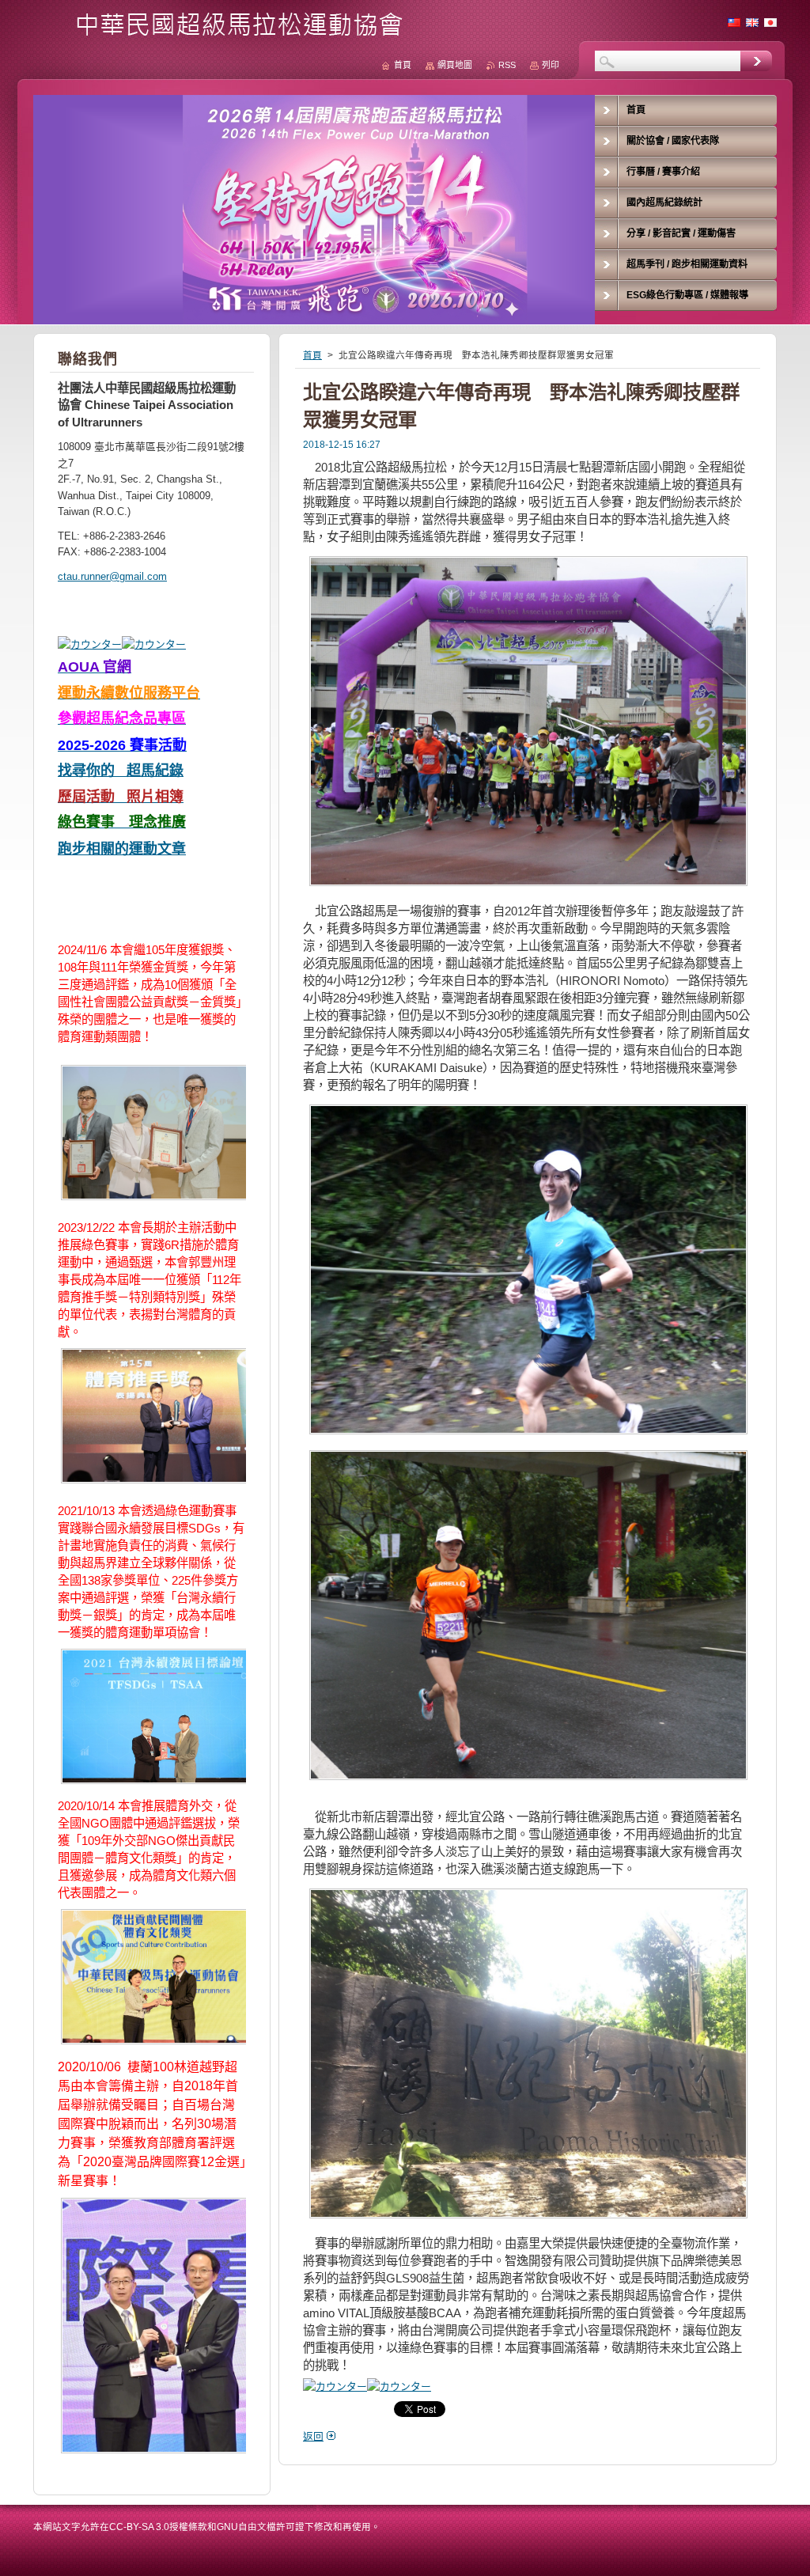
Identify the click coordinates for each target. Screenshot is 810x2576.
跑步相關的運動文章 (122, 849)
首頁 (312, 355)
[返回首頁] (224, 33)
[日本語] (770, 22)
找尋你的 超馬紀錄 (121, 771)
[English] (752, 22)
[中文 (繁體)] (734, 22)
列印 (551, 65)
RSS (507, 65)
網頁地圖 (455, 65)
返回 (313, 2436)
